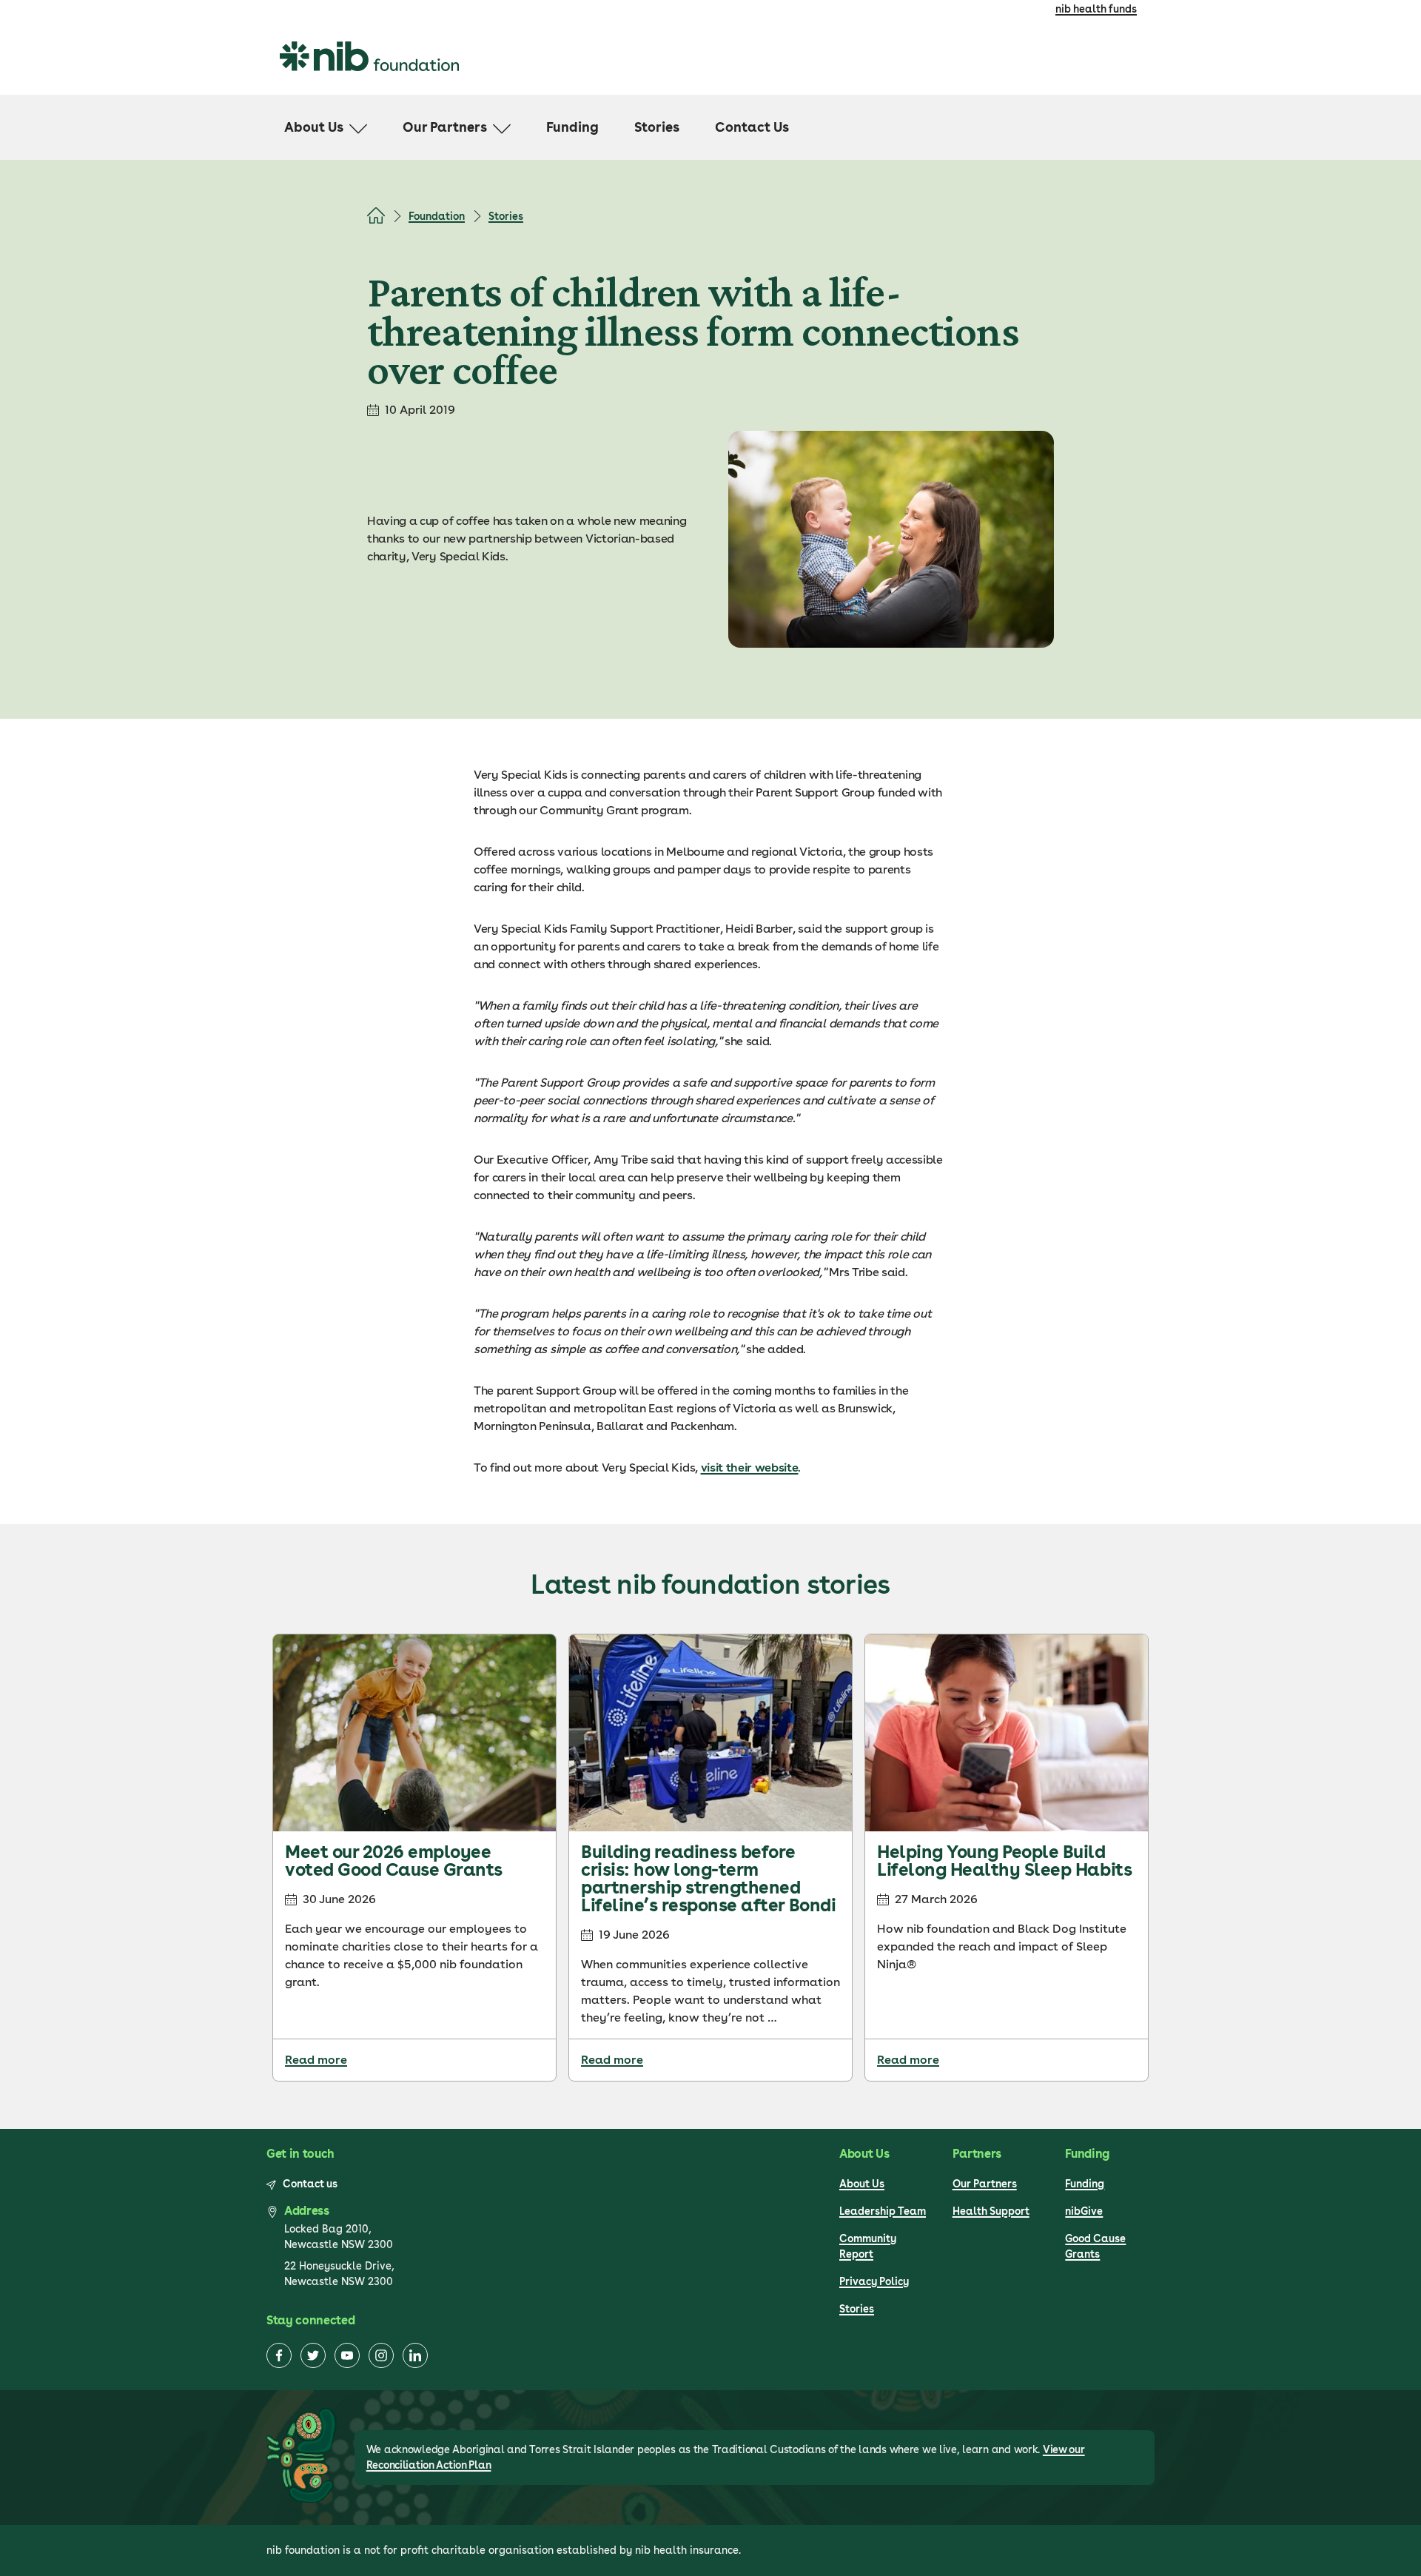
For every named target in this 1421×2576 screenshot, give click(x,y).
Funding (1085, 2184)
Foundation (437, 216)
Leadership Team (883, 2211)
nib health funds (1096, 9)
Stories (506, 216)
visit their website (750, 1468)
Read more (316, 2060)
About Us (862, 2184)
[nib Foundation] (369, 56)
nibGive (1084, 2211)
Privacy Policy (874, 2281)
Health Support (991, 2211)
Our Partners (985, 2184)
